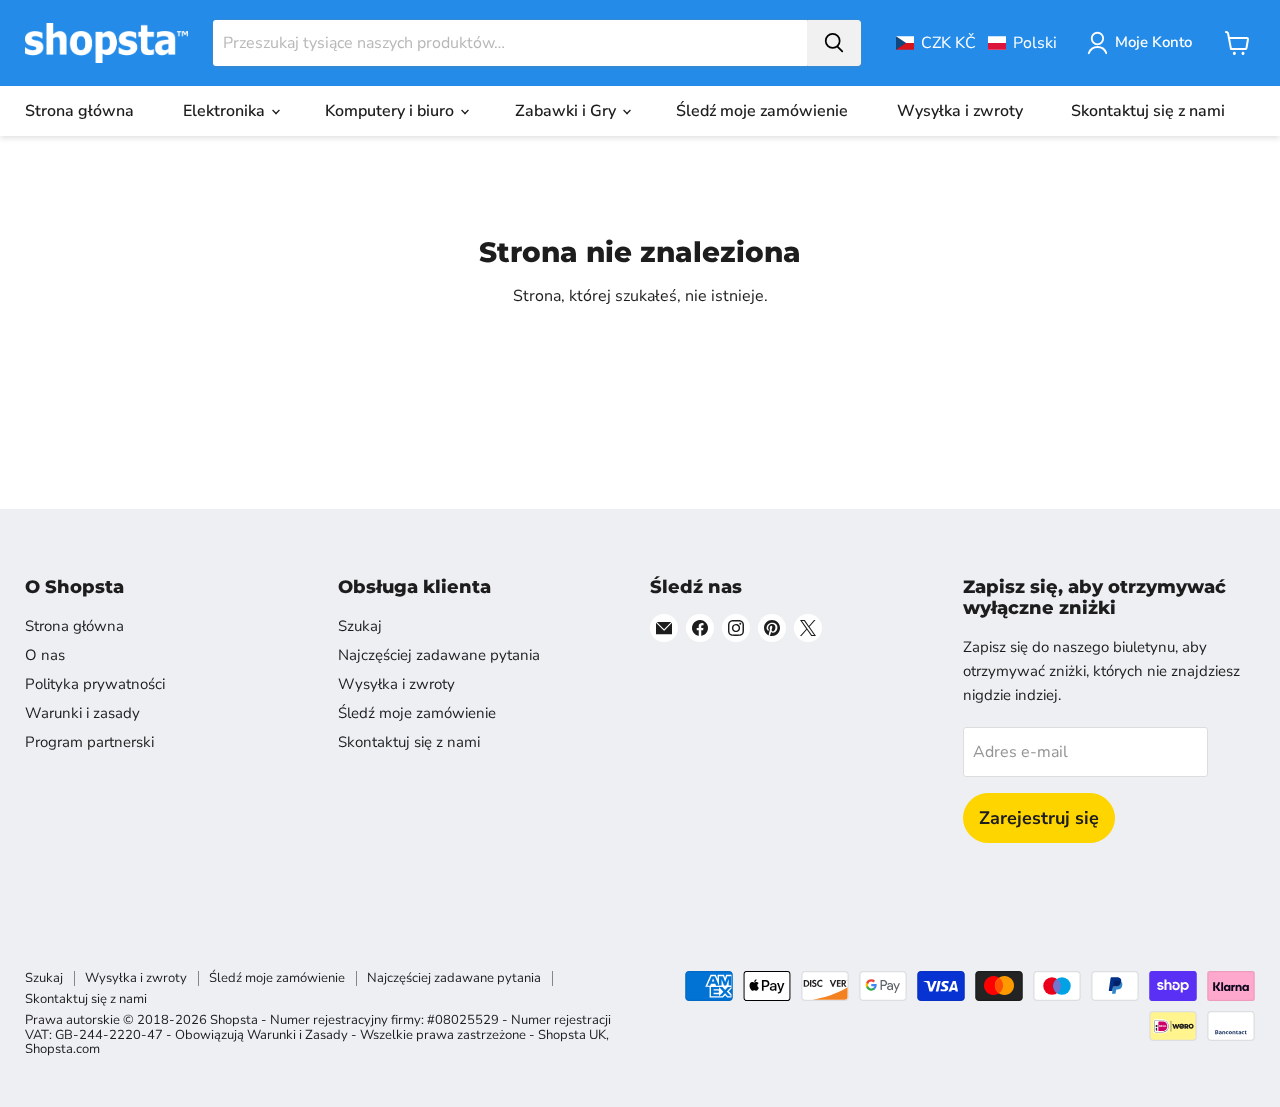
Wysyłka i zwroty (960, 111)
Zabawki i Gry (567, 111)
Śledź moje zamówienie (762, 111)
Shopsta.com (62, 1049)
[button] (976, 43)
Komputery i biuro (391, 111)
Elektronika (226, 111)
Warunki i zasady (82, 713)
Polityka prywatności (95, 684)
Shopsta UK (572, 1035)
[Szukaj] (834, 43)
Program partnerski (89, 742)
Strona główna (79, 111)
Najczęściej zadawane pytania (439, 655)
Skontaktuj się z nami (1148, 111)
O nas (45, 655)
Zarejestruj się (1039, 818)
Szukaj (360, 626)
